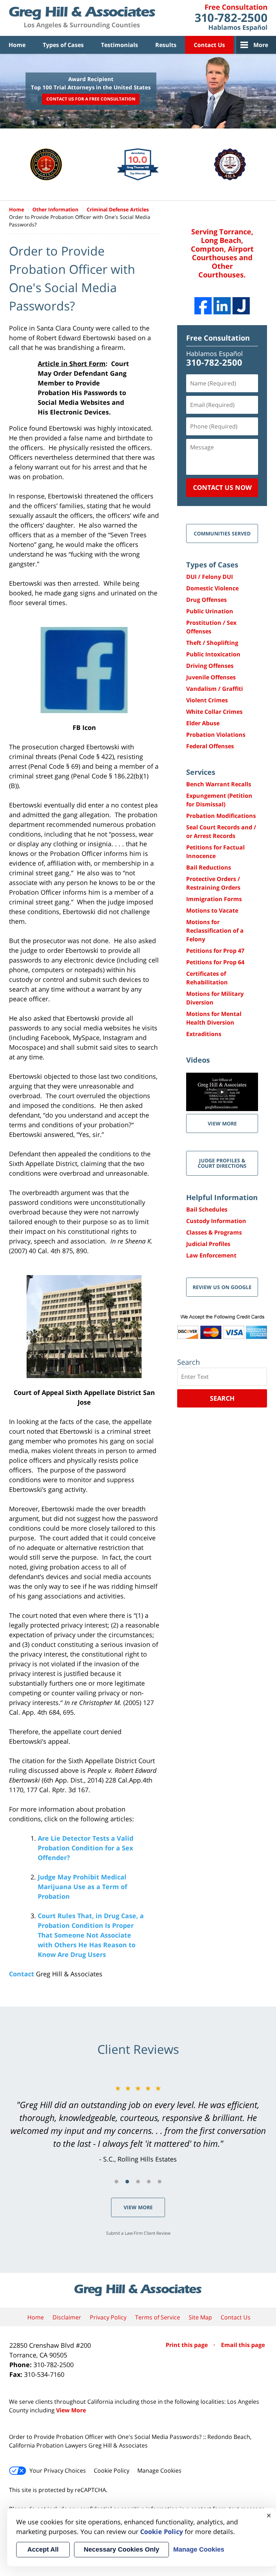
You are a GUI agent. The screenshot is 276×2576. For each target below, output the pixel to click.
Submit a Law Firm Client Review (138, 2233)
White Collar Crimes (214, 712)
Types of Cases (63, 45)
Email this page (243, 2345)
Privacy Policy (108, 2317)
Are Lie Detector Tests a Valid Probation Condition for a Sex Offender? (86, 1848)
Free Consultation (218, 338)
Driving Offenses (210, 666)
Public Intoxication (213, 654)
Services (201, 772)
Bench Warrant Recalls (219, 784)
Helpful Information (222, 1197)
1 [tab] (116, 2182)
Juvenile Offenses (211, 677)
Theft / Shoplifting (212, 643)
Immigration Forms (214, 899)
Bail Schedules (207, 1209)
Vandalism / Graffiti (215, 689)
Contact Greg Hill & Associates (231, 18)
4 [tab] (149, 2182)
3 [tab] (138, 2182)
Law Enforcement (211, 1255)
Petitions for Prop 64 (215, 962)
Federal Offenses (210, 746)
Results (166, 45)
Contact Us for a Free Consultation (91, 99)
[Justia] (241, 306)
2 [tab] (127, 2182)
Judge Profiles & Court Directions (222, 1163)
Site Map (200, 2317)
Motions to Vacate (212, 910)
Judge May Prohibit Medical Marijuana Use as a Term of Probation (82, 1887)
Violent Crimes (207, 700)
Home (17, 45)
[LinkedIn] (222, 306)
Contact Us (209, 45)
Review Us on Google (222, 1287)
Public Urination (210, 611)
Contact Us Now (222, 487)
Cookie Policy (112, 2470)
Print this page (187, 2345)
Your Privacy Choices (58, 2470)
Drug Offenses (206, 600)
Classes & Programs (214, 1232)
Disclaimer (67, 2317)
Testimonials (119, 45)
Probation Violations (216, 735)
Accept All (43, 2549)
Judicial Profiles (208, 1244)
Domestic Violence (212, 588)
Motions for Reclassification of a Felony (215, 931)
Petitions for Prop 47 (215, 951)
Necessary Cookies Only (121, 2549)
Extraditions (204, 1034)
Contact (22, 1974)
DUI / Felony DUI (210, 577)
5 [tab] (160, 2182)
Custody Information (216, 1221)
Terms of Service (158, 2317)
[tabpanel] (138, 2123)
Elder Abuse (203, 723)
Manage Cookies (159, 2470)
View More (138, 2207)
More (261, 45)
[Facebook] (203, 306)
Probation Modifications (221, 816)
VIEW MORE (222, 1123)
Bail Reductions (209, 867)
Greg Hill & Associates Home (82, 18)
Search (222, 1398)
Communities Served (222, 533)
